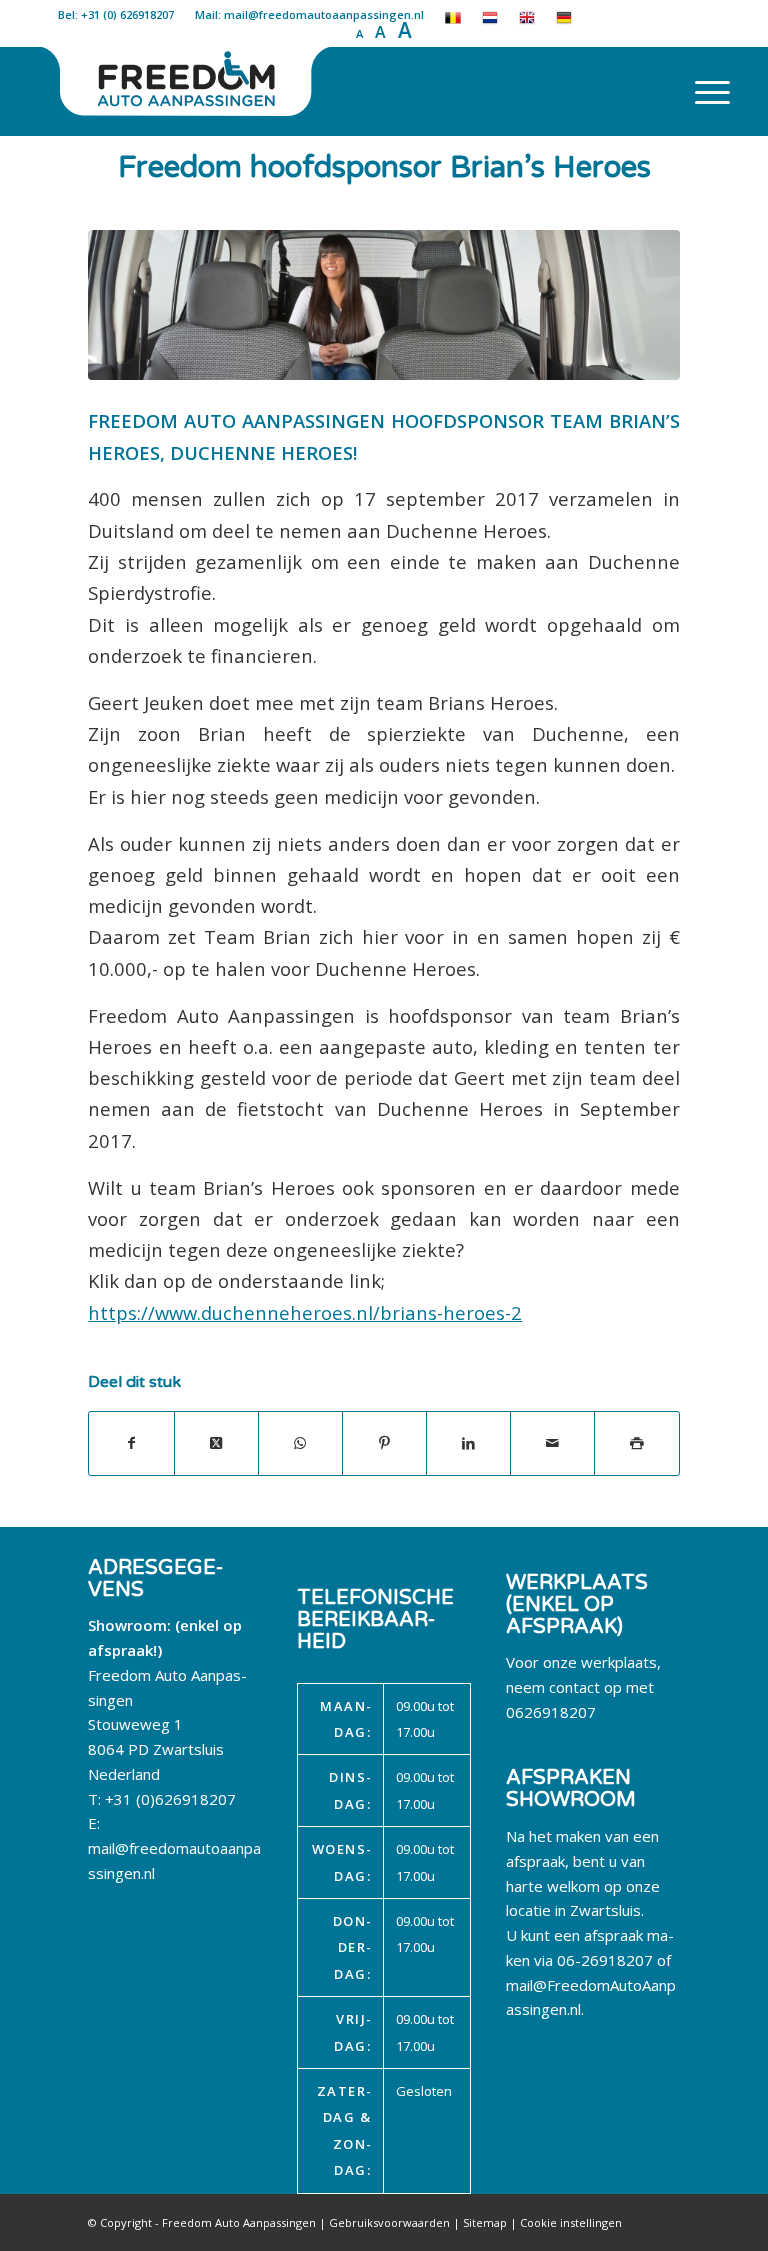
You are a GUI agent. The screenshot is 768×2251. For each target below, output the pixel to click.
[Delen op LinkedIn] (468, 1443)
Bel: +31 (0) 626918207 (116, 14)
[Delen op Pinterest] (384, 1443)
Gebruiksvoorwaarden (389, 2222)
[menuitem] (702, 91)
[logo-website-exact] (188, 91)
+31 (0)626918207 (170, 1799)
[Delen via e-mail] (552, 1443)
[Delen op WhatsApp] (300, 1443)
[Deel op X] (216, 1443)
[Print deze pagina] (636, 1443)
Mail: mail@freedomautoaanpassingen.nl (309, 14)
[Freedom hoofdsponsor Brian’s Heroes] (383, 304)
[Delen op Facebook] (131, 1443)
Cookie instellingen (571, 2222)
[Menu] (702, 91)
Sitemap (485, 2222)
